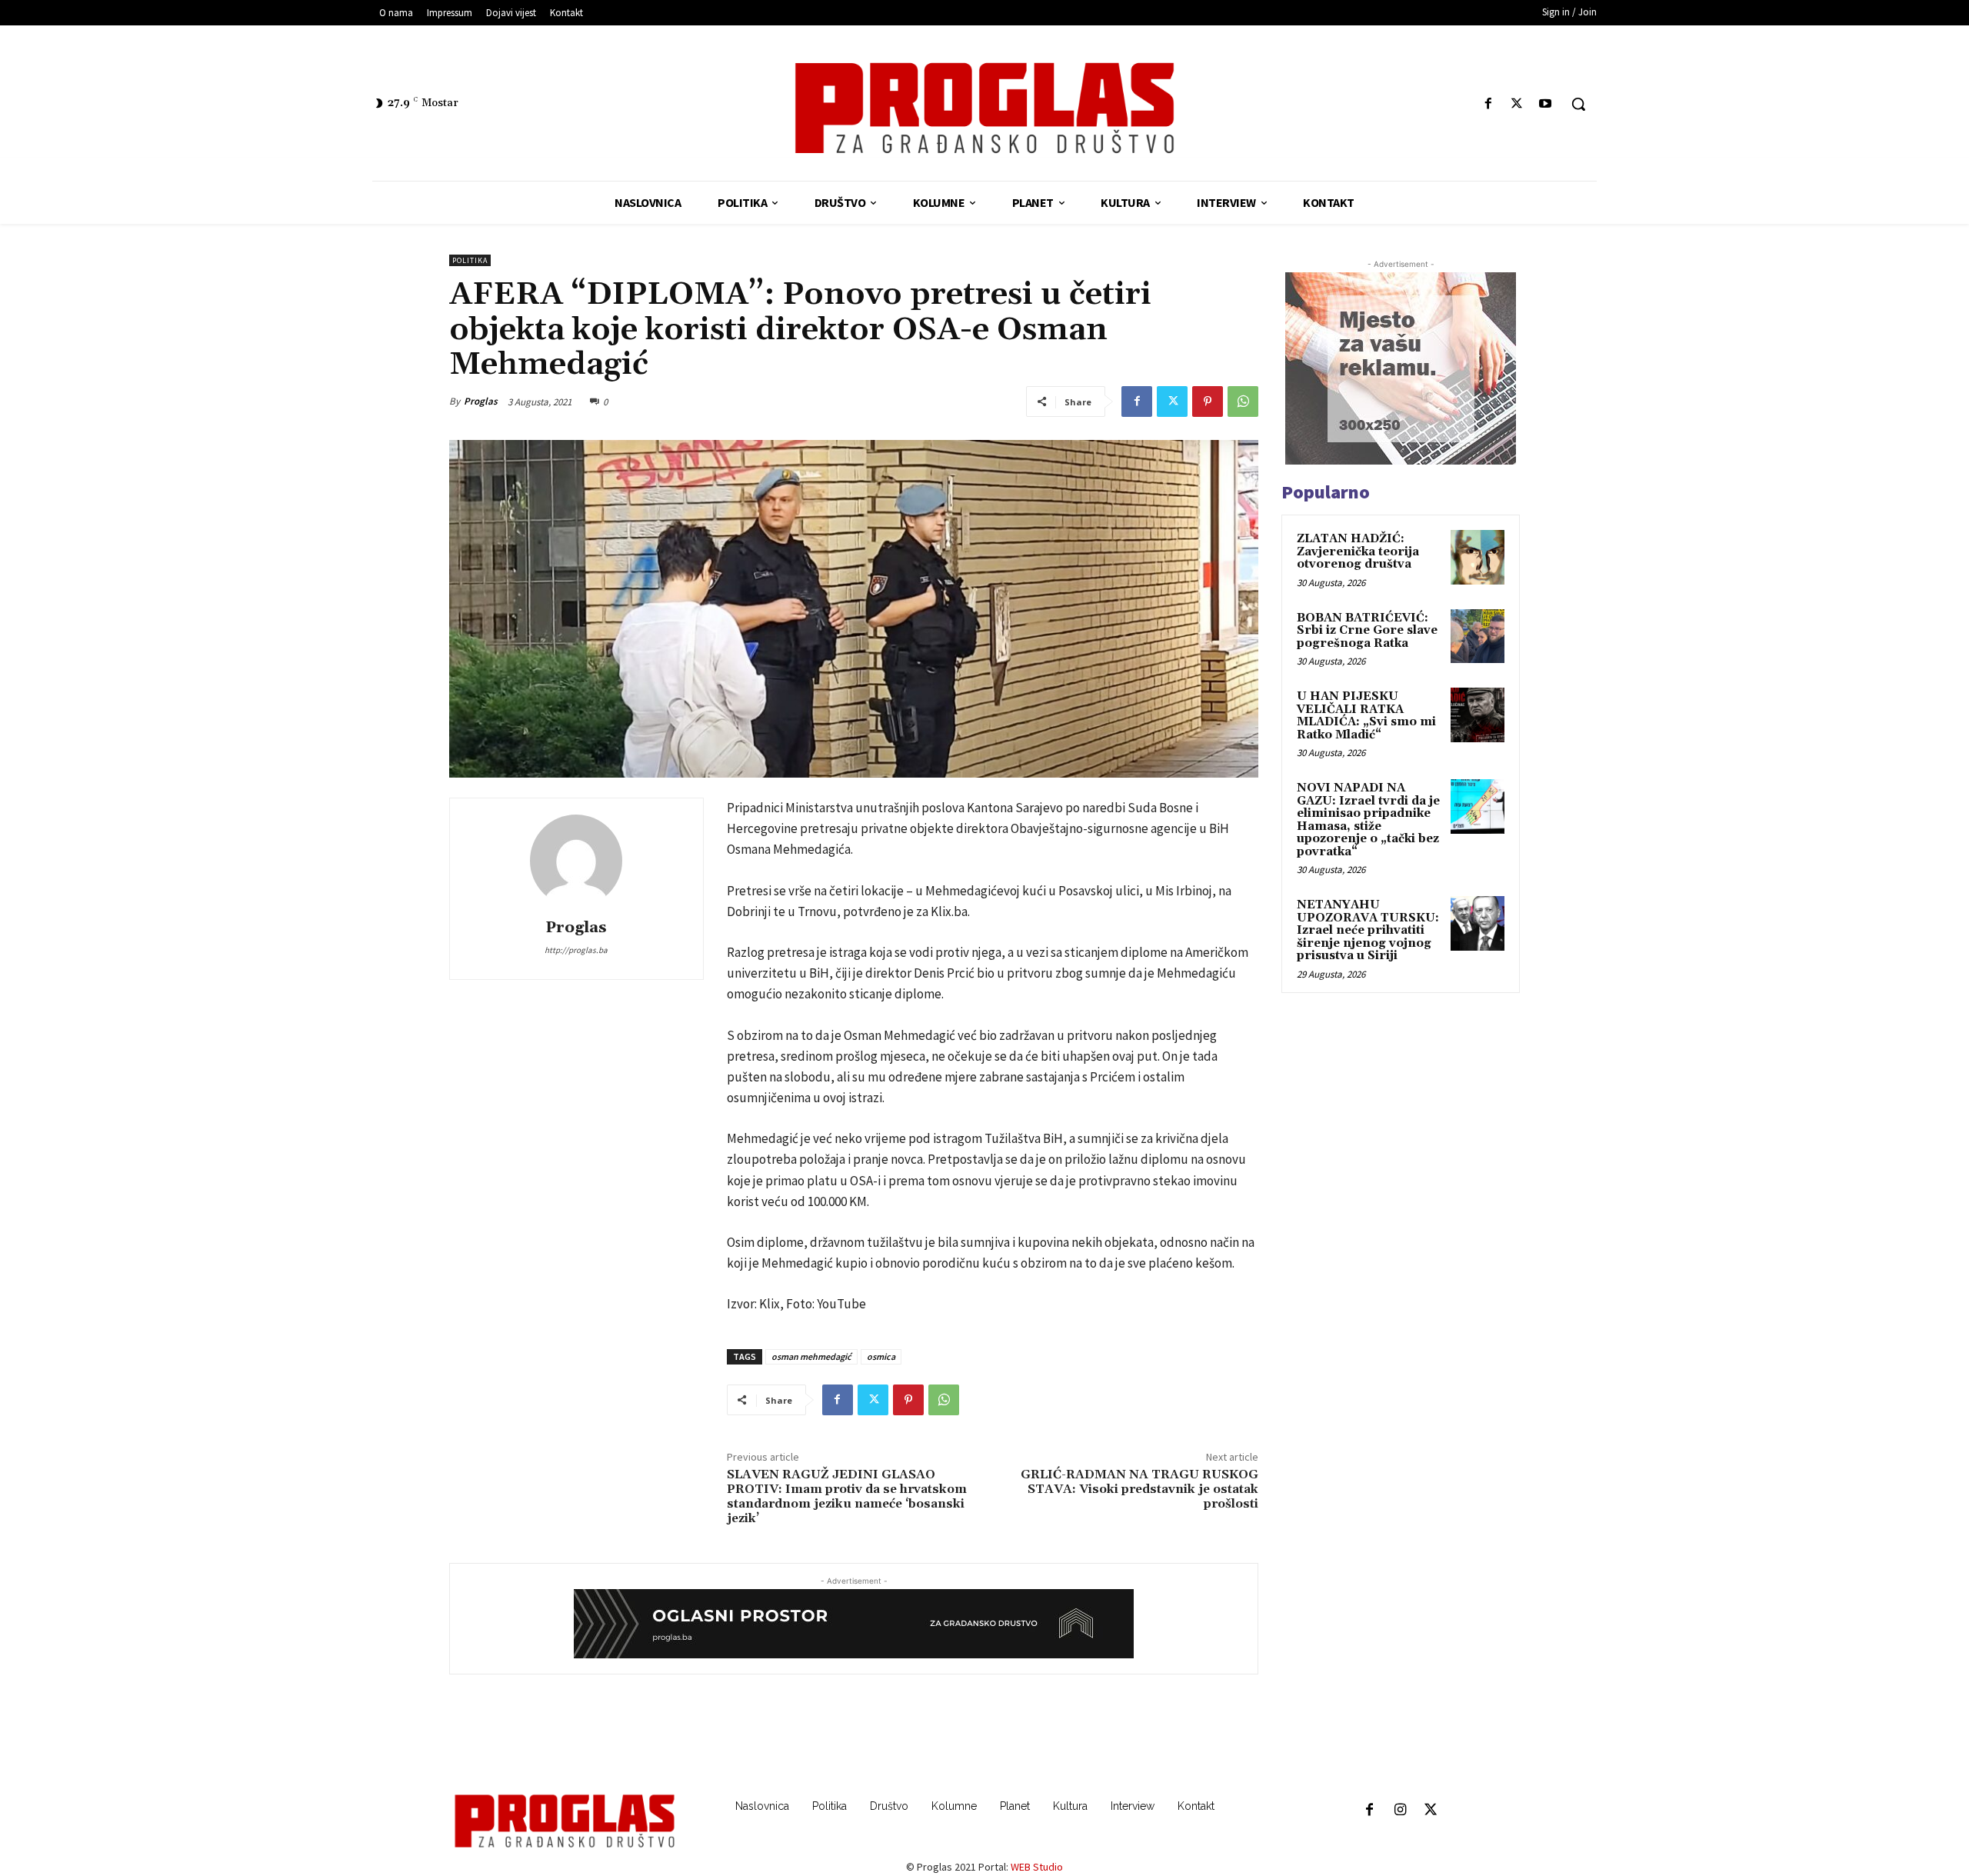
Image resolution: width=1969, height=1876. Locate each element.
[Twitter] (1517, 104)
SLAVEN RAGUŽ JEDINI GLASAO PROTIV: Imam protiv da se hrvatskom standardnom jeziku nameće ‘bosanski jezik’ (847, 1497)
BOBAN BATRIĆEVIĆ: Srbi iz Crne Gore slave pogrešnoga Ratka (1367, 631)
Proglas (481, 401)
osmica (881, 1356)
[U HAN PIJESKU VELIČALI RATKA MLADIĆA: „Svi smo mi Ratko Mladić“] (1478, 715)
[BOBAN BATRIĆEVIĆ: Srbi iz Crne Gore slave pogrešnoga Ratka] (1478, 636)
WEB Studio (1037, 1867)
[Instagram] (1400, 1811)
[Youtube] (1546, 104)
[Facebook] (1488, 104)
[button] (1578, 104)
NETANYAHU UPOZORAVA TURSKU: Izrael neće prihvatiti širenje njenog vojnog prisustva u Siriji (1368, 930)
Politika (470, 260)
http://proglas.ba (576, 950)
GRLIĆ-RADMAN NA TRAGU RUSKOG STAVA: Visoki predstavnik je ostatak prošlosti (1139, 1489)
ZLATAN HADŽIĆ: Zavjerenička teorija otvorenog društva (1358, 551)
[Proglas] (984, 108)
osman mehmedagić (811, 1356)
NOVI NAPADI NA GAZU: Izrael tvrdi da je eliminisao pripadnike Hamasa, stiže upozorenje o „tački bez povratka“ (1368, 820)
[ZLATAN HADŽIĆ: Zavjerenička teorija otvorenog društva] (1478, 557)
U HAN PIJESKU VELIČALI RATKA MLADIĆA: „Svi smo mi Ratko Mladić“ (1366, 716)
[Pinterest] (1208, 402)
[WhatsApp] (1243, 402)
